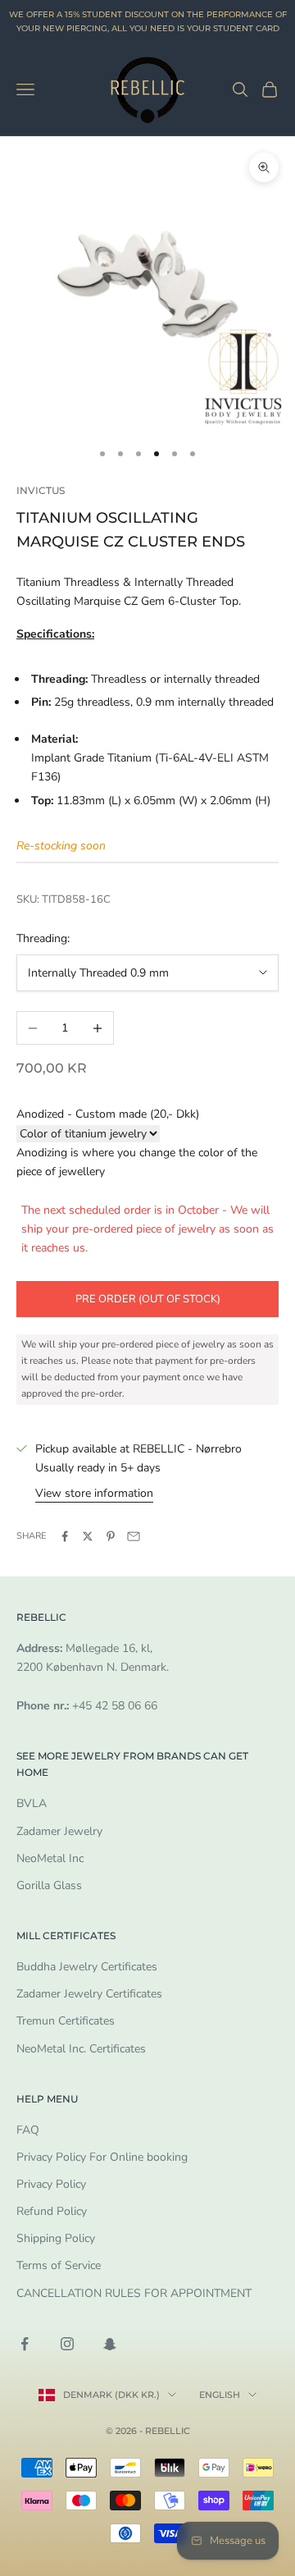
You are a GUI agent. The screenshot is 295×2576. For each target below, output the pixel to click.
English (220, 2395)
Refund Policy (52, 2211)
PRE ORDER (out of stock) (148, 1299)
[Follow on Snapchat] (110, 2344)
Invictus (41, 490)
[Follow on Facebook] (25, 2344)
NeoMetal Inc (50, 1858)
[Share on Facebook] (65, 1536)
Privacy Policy (51, 2184)
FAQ (28, 2130)
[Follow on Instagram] (67, 2344)
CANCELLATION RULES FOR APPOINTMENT (134, 2293)
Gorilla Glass (49, 1885)
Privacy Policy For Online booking (102, 2157)
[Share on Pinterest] (111, 1536)
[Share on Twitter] (88, 1536)
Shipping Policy (56, 2238)
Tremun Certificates (66, 2021)
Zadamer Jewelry (59, 1831)
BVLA (32, 1803)
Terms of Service (59, 2265)
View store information (94, 1493)
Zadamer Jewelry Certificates (89, 1994)
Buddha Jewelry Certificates (87, 1967)
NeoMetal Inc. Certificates (81, 2049)
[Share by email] (134, 1536)
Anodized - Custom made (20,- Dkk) (108, 1114)
